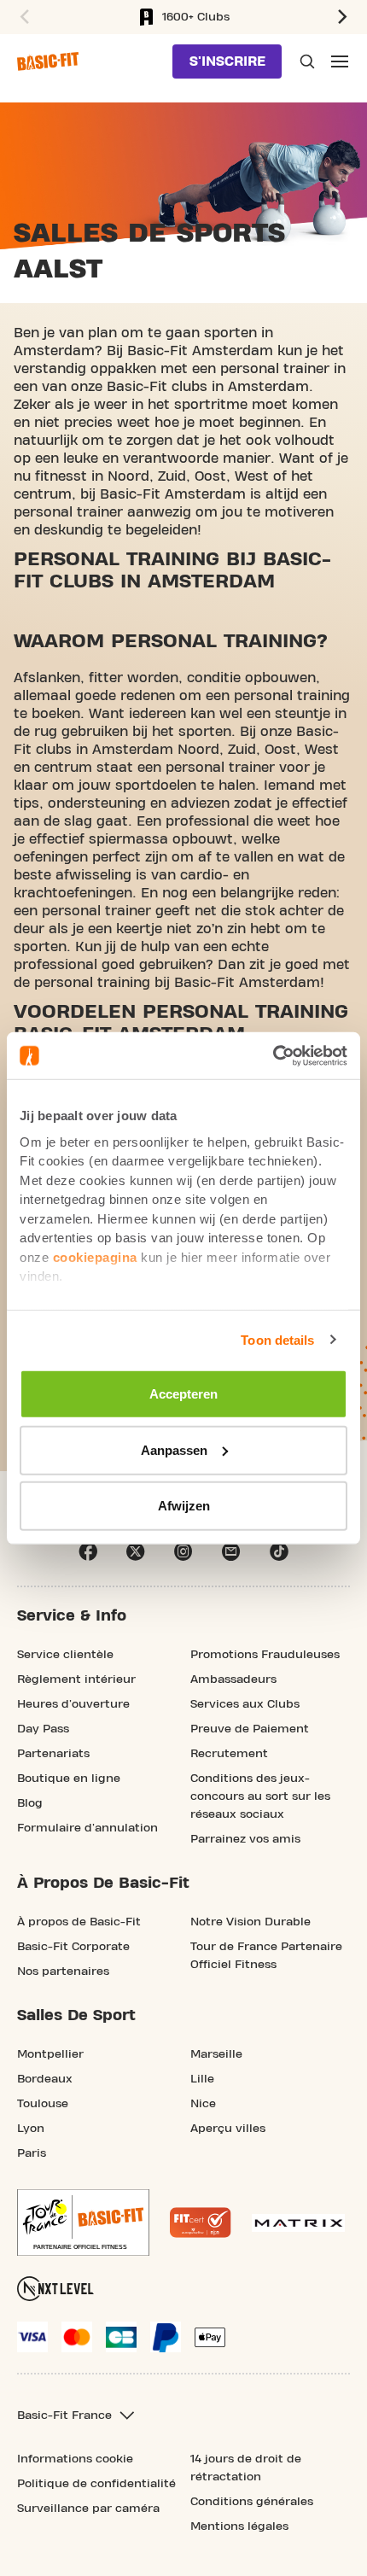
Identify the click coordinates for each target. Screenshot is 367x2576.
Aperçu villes (228, 2129)
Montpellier (50, 2054)
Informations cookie (75, 2459)
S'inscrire (227, 61)
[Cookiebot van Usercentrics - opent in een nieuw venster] (273, 1055)
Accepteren (183, 1394)
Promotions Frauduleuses (265, 1655)
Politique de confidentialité (96, 2484)
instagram (183, 1551)
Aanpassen (174, 1449)
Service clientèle (65, 1655)
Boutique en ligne (69, 1779)
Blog (30, 1803)
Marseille (216, 2054)
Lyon (31, 2129)
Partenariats (53, 1754)
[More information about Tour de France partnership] (83, 2223)
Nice (203, 2104)
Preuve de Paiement (250, 1729)
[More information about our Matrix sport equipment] (298, 2223)
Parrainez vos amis (245, 1839)
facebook (88, 1551)
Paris (32, 2153)
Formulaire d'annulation (87, 1828)
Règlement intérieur (76, 1679)
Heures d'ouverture (73, 1704)
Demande (306, 61)
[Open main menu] (340, 61)
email (231, 1551)
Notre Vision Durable (250, 1922)
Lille (202, 2079)
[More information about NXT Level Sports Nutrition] (55, 2289)
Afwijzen (184, 1506)
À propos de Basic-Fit (79, 1922)
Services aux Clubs (245, 1704)
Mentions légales (239, 2526)
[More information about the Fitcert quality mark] (201, 2223)
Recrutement (229, 1754)
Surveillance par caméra (88, 2509)
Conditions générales (252, 2502)
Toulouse (43, 2104)
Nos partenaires (63, 1971)
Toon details (277, 1339)
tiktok (279, 1551)
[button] (22, 17)
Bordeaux (45, 2079)
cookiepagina (95, 1256)
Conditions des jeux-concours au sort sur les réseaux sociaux (260, 1796)
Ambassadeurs (233, 1679)
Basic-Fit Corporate (73, 1947)
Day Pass (43, 1729)
